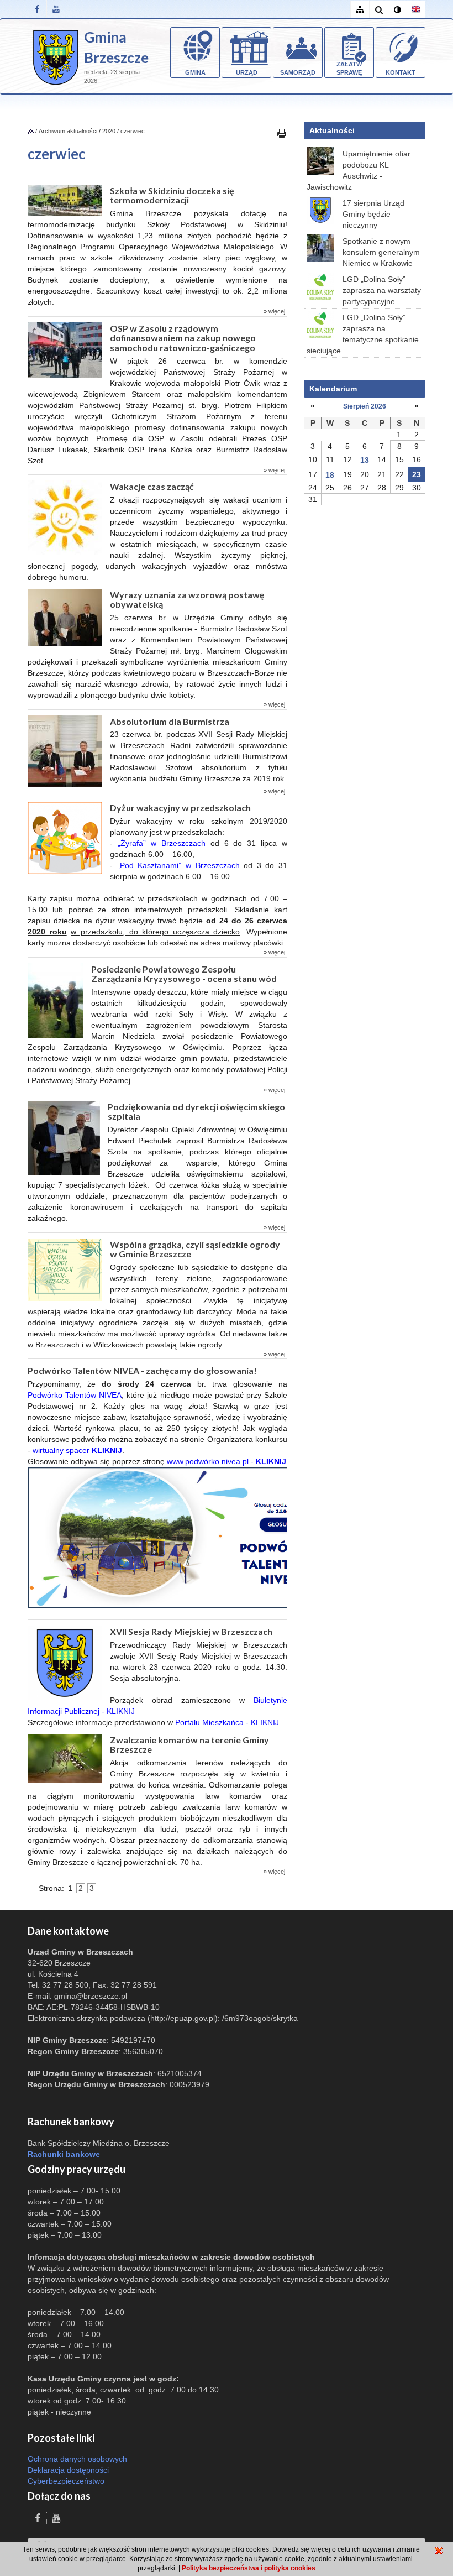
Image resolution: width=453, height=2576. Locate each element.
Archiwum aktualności (69, 131)
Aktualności (332, 130)
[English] (416, 10)
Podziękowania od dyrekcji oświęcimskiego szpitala (196, 1112)
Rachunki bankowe (64, 2154)
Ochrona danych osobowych (77, 2459)
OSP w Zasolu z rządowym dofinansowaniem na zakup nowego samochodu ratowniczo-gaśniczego (183, 338)
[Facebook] (37, 9)
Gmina (195, 72)
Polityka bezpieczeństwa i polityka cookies (249, 2568)
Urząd (247, 72)
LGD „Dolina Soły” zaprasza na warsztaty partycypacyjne (382, 290)
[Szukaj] (378, 10)
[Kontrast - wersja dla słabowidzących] (397, 10)
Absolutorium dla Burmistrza (170, 721)
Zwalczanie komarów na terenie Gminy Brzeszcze (189, 1745)
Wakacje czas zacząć (152, 486)
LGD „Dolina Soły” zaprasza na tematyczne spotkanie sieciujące (363, 334)
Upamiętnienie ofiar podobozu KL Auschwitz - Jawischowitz (359, 170)
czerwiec (133, 131)
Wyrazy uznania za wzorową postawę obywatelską (187, 600)
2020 (109, 131)
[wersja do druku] (282, 133)
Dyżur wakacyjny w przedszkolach (180, 808)
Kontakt (401, 72)
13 (365, 460)
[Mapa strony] (360, 10)
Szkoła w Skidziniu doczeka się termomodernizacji (172, 195)
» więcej (274, 311)
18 (330, 475)
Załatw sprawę (349, 69)
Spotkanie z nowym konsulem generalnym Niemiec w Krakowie (381, 252)
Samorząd (298, 72)
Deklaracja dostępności (68, 2470)
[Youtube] (56, 9)
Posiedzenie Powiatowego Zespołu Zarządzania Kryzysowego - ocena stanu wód (184, 974)
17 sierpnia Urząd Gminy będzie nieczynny (373, 214)
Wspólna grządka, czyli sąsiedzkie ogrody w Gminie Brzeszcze (195, 1249)
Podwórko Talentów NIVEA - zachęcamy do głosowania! (142, 1370)
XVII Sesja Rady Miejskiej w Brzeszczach (191, 1631)
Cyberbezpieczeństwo (66, 2481)
